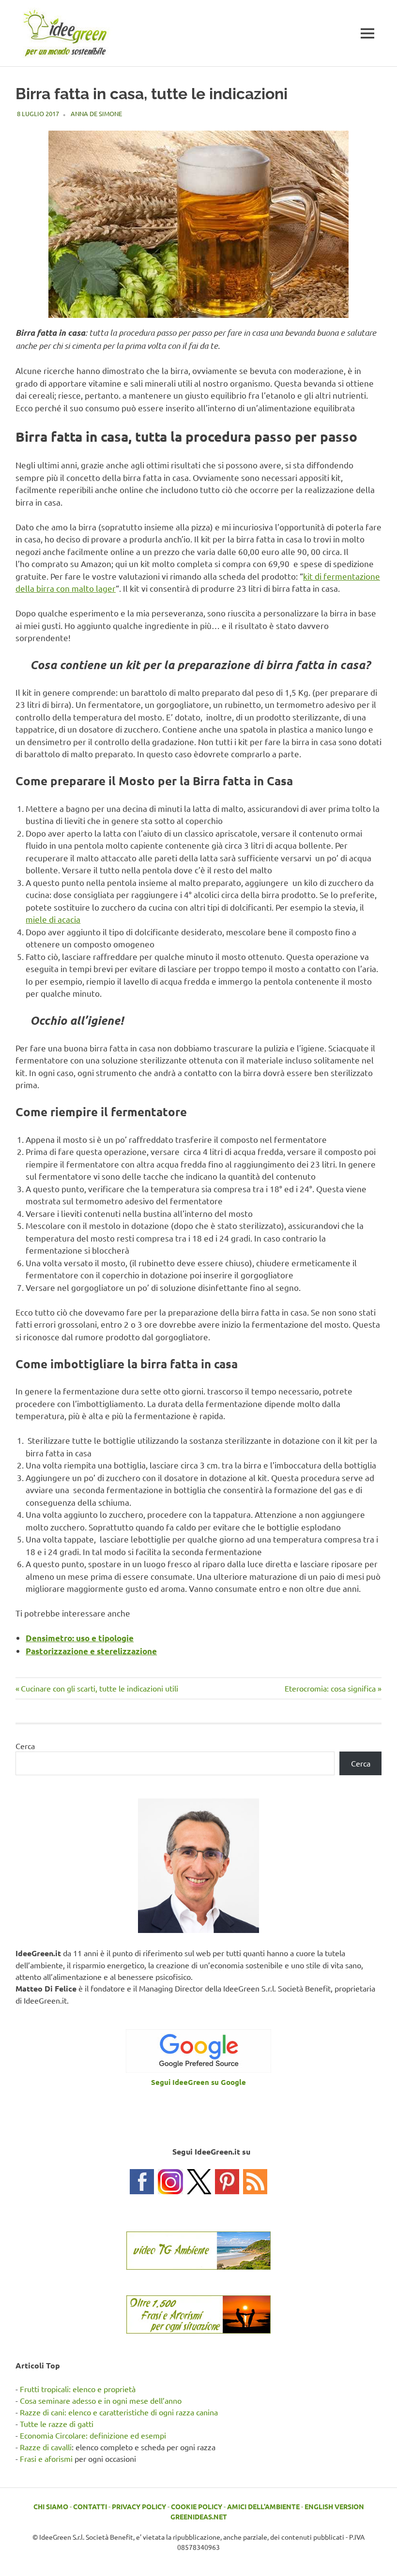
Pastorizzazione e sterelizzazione (91, 1651)
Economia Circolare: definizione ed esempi (93, 2435)
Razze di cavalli (46, 2447)
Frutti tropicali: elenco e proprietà (78, 2389)
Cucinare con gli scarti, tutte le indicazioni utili (99, 1688)
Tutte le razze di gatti (57, 2424)
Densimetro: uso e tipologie (80, 1638)
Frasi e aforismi (46, 2458)
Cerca (25, 1746)
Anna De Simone (96, 113)
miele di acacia (53, 919)
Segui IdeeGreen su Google (198, 2082)
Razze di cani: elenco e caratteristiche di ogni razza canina (119, 2412)
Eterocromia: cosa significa (330, 1688)
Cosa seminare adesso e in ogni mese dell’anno (101, 2400)
